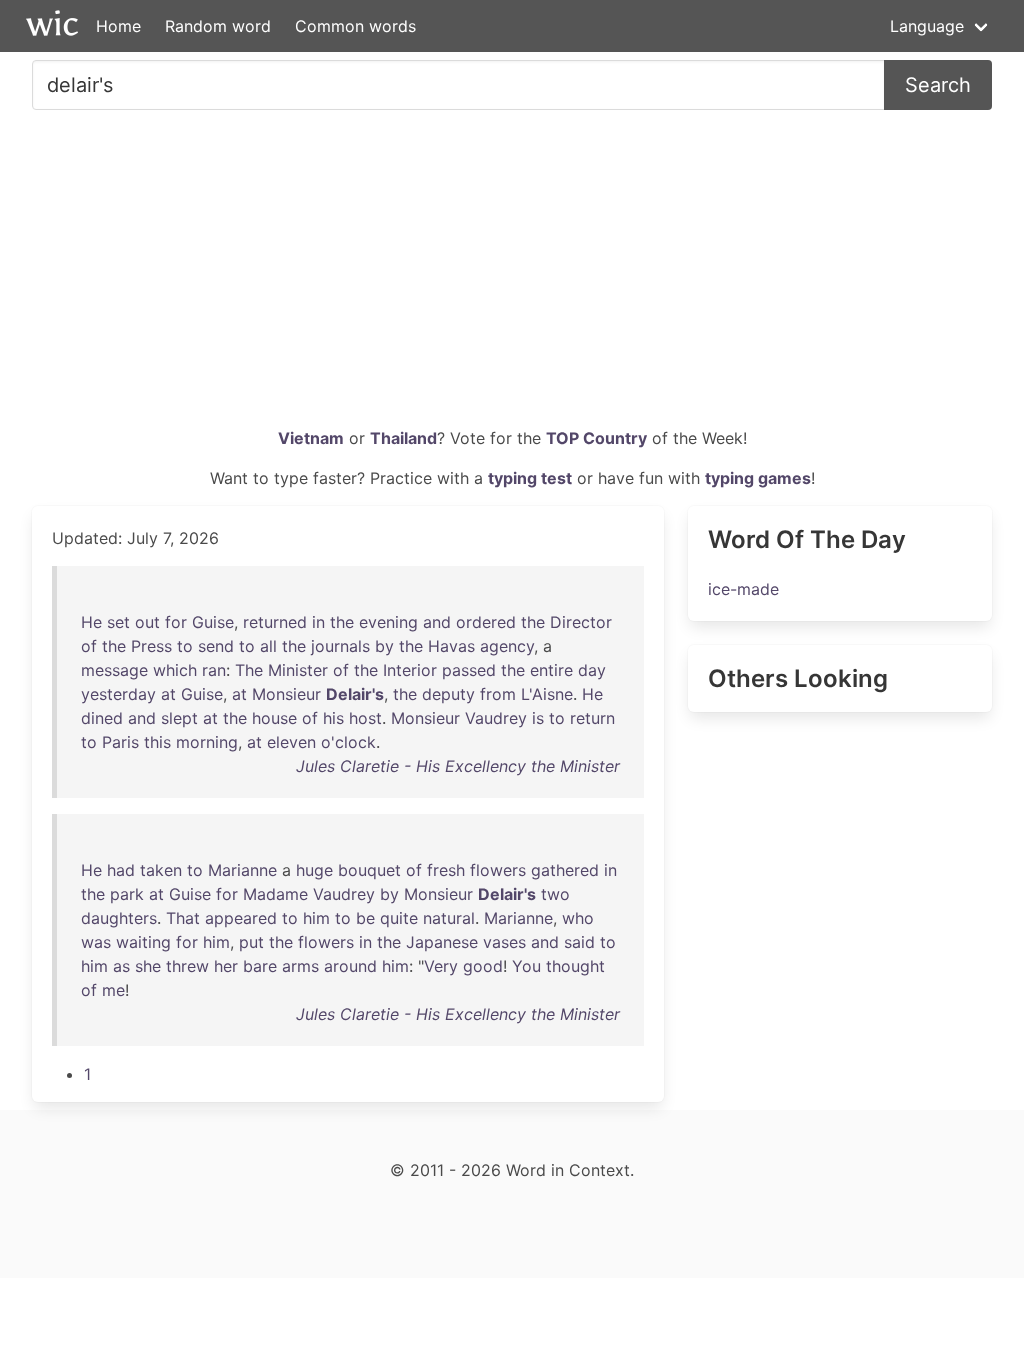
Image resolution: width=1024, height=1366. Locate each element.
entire (551, 670)
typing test (530, 478)
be (365, 918)
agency (507, 646)
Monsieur (286, 694)
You (526, 966)
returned (275, 622)
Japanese (442, 942)
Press (151, 646)
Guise (213, 622)
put (251, 942)
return (592, 718)
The (249, 670)
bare (260, 966)
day (592, 670)
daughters (119, 918)
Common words (355, 26)
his (333, 718)
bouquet (369, 870)
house (274, 718)
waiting (143, 942)
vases (504, 942)
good (483, 966)
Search (938, 85)
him (316, 918)
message (114, 670)
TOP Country (596, 438)
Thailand (403, 438)
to (185, 646)
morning (207, 742)
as (121, 966)
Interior (410, 670)
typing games (758, 478)
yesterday (118, 694)
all (268, 646)
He (91, 622)
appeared (241, 918)
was (96, 942)
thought (575, 966)
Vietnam (311, 438)
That (183, 918)
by (384, 646)
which (175, 670)
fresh (446, 870)
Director (581, 622)
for (176, 622)
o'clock (348, 742)
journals (340, 646)
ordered (486, 622)
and (437, 622)
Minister (298, 670)
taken (161, 870)
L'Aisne (547, 694)
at (168, 694)
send (216, 646)
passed (469, 670)
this (157, 742)
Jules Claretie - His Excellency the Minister (458, 766)
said (579, 942)
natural (449, 918)
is (538, 718)
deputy (448, 694)
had (121, 870)
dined (102, 718)
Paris (120, 742)
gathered (565, 870)
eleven (291, 742)
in (318, 622)
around (350, 966)
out (147, 622)
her (226, 966)
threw (187, 966)
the (342, 622)
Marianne (242, 870)
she (148, 966)
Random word (218, 26)
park (127, 894)
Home (118, 26)
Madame (275, 894)
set (118, 622)
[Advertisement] (512, 276)
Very (441, 966)
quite (399, 918)
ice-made (743, 589)
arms (300, 966)
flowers (498, 870)
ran (214, 670)
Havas (451, 646)
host (365, 718)
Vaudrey (496, 718)
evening (388, 622)
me (113, 990)
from (498, 694)
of (89, 646)
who (578, 918)
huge (314, 870)
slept (179, 718)
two (555, 894)
